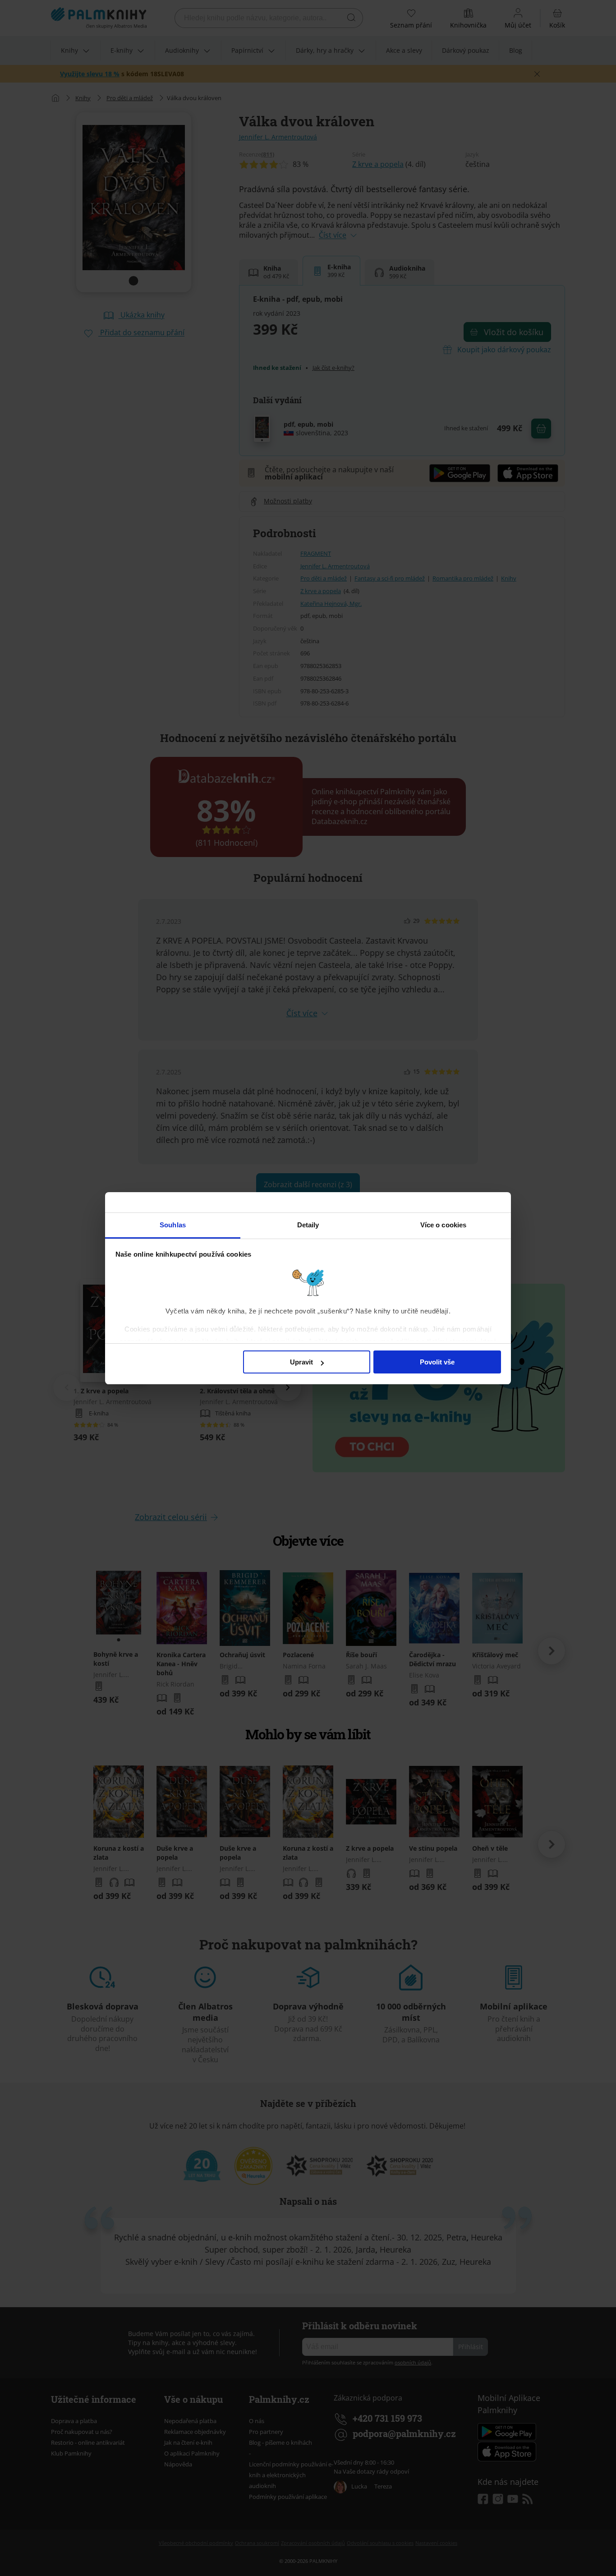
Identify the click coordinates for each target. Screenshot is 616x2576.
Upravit (301, 1362)
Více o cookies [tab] (443, 1225)
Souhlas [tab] (173, 1225)
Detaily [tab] (308, 1225)
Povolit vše (437, 1362)
